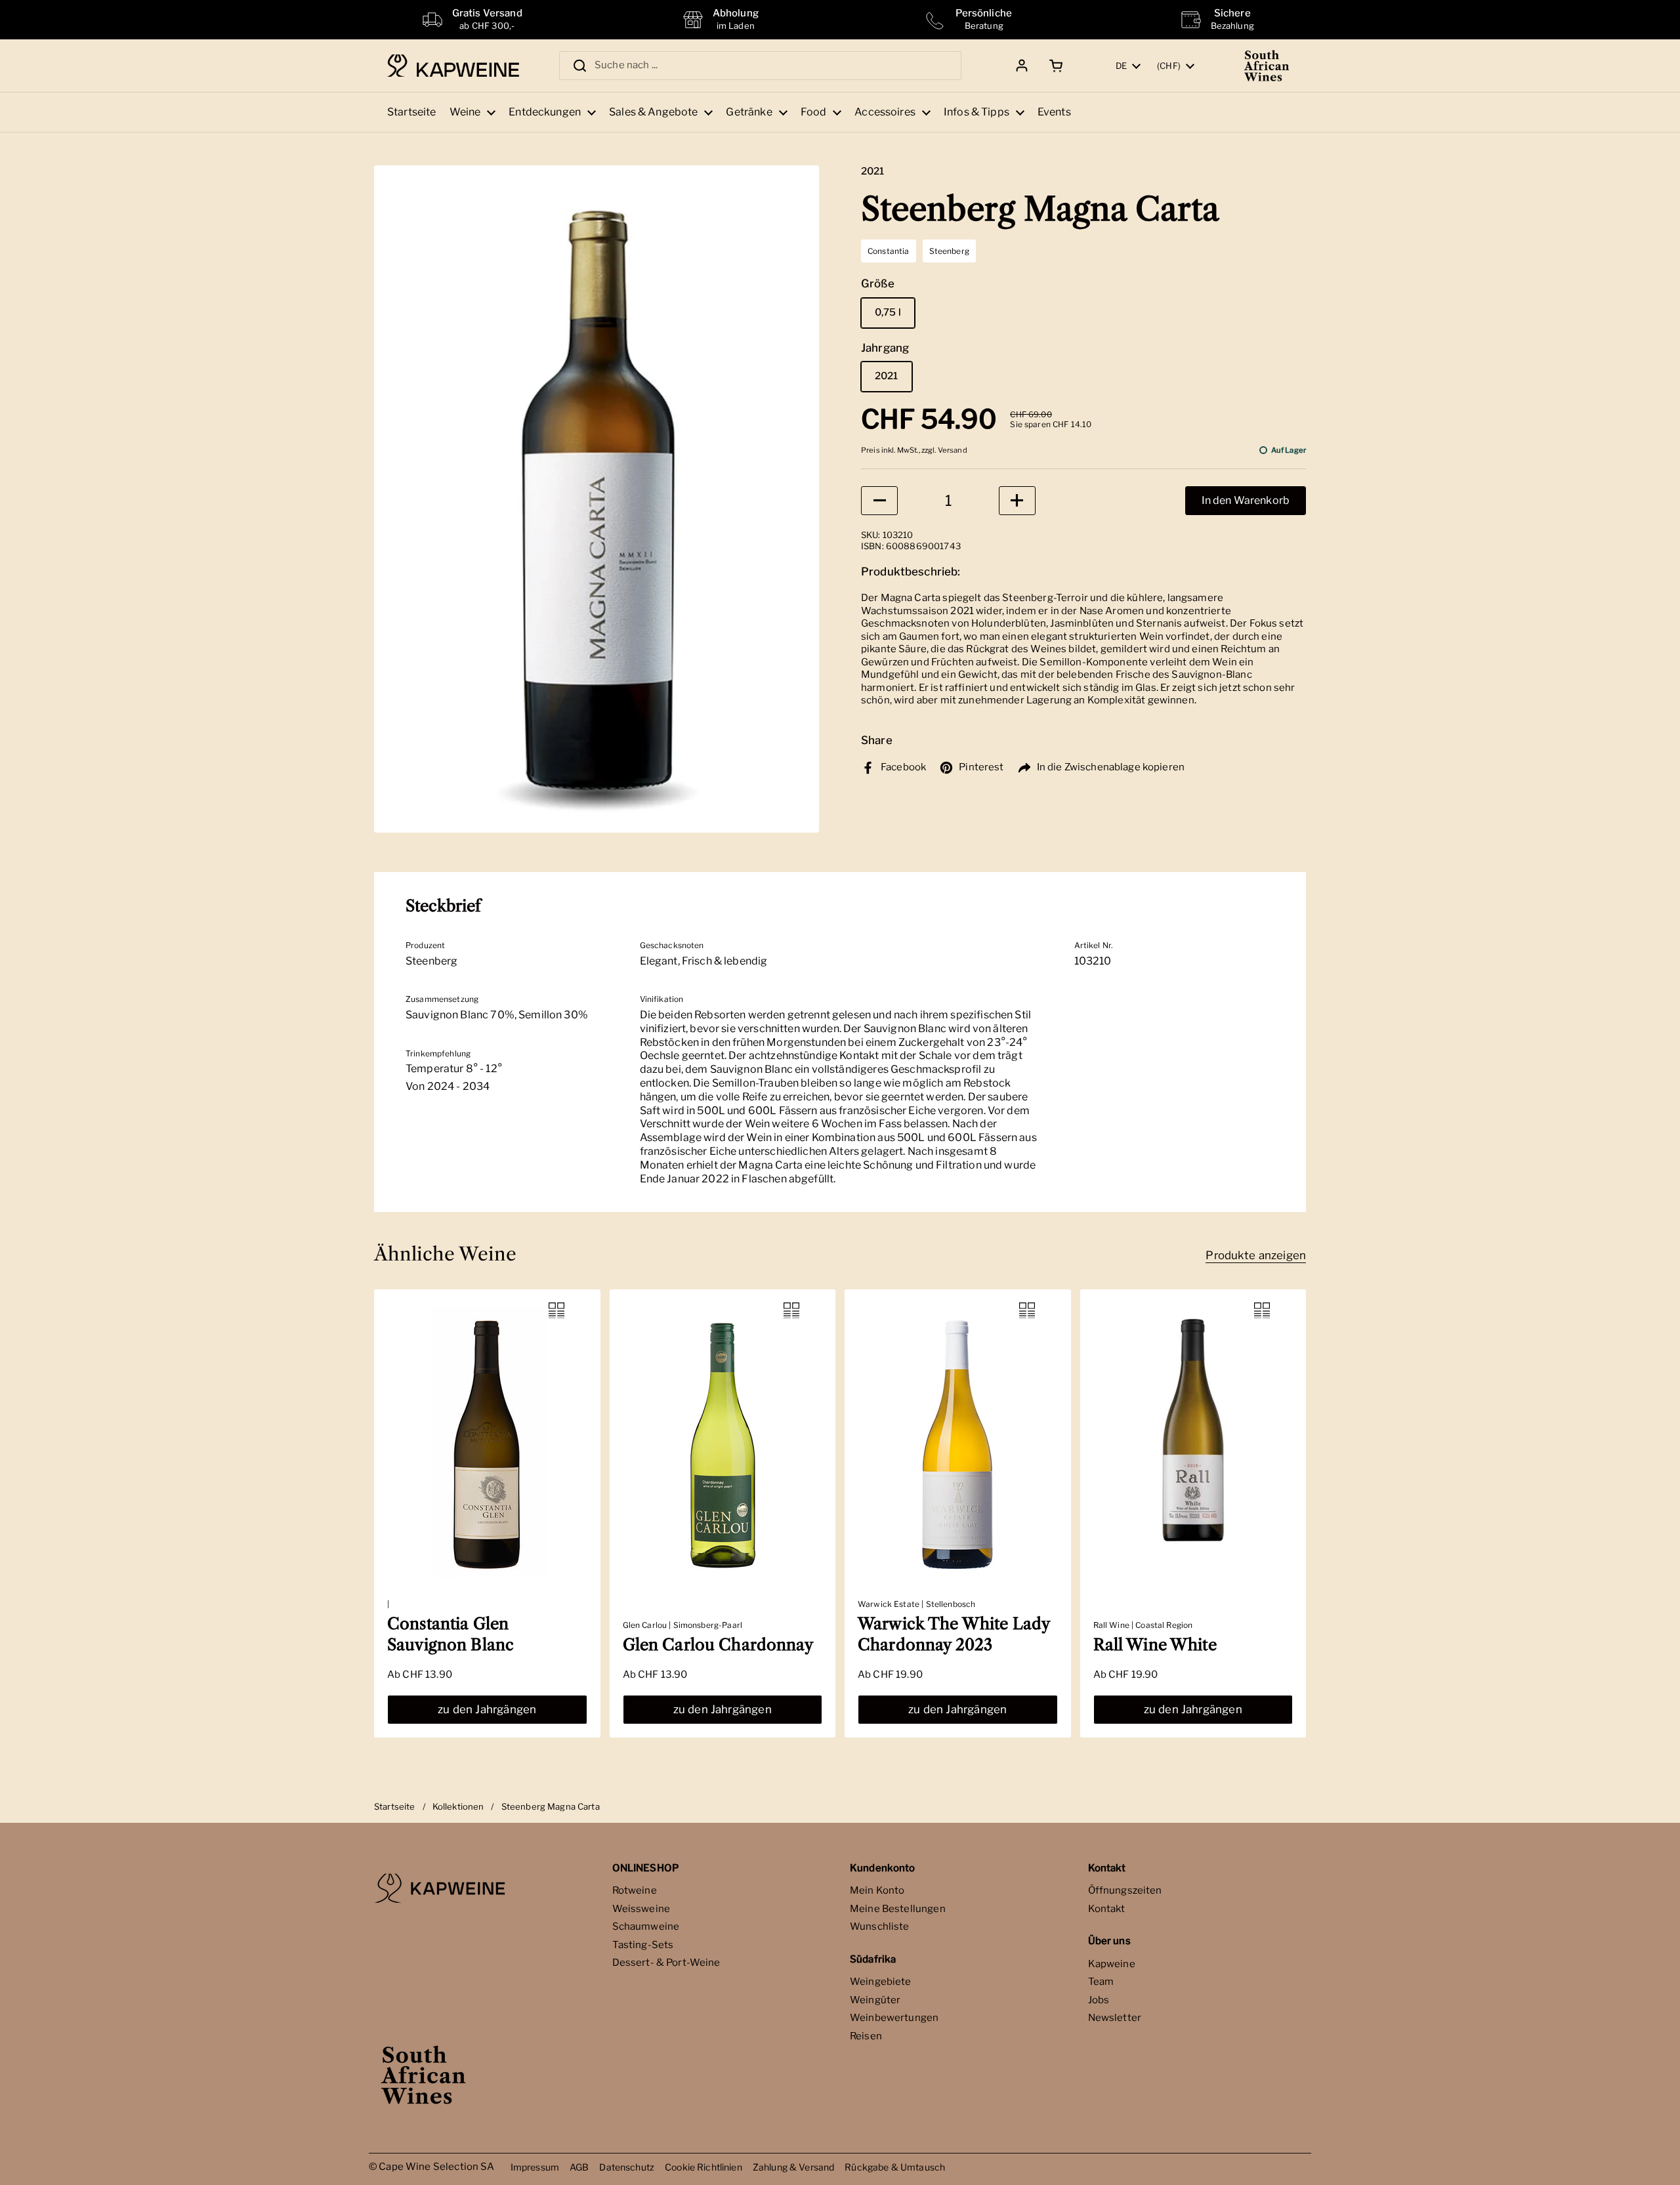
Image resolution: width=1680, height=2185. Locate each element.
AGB (579, 2167)
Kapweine (1112, 1964)
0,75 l (888, 312)
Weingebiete (881, 1982)
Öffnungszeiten (1125, 1890)
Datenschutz (627, 2167)
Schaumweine (646, 1926)
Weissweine (641, 1909)
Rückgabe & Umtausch (895, 2167)
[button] (1054, 66)
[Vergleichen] (556, 1310)
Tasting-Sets (643, 1945)
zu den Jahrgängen (487, 1709)
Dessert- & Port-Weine (666, 1963)
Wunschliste (880, 1926)
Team (1101, 1982)
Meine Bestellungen (898, 1909)
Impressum (535, 2167)
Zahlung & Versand (794, 2167)
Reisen (866, 2036)
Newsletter (1115, 2018)
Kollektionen (458, 1806)
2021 (887, 376)
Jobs (1099, 2000)
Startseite (395, 1806)
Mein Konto (877, 1890)
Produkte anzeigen (1256, 1255)
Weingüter (875, 2000)
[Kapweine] (453, 66)
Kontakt (1107, 1909)
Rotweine (635, 1890)
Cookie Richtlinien (703, 2167)
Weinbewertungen (894, 2018)
